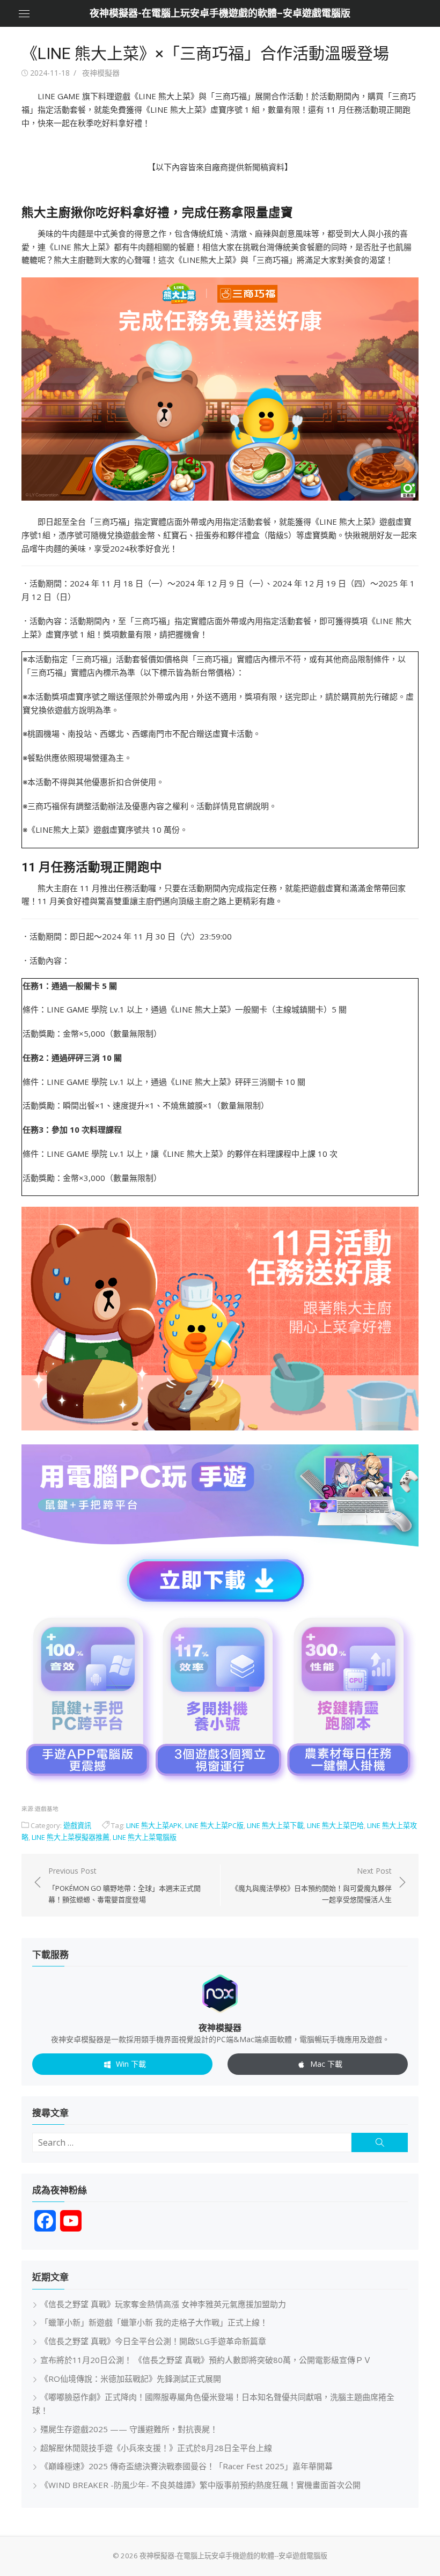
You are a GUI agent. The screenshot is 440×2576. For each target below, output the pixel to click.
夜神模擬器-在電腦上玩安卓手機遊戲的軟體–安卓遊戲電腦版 (220, 13)
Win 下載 (131, 2064)
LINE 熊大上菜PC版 (214, 1825)
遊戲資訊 (77, 1825)
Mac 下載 (326, 2064)
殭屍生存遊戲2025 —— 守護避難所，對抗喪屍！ (129, 2429)
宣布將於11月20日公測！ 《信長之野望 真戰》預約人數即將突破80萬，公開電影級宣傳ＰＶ (206, 2360)
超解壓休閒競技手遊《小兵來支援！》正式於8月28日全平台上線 (156, 2448)
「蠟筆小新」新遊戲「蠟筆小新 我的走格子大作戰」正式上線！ (154, 2322)
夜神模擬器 (101, 73)
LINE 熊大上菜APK (154, 1825)
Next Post (311, 1885)
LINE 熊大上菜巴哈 (335, 1825)
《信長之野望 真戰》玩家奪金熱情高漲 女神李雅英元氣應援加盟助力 (163, 2304)
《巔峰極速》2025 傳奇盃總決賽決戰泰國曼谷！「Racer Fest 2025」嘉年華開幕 (186, 2466)
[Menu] (24, 13)
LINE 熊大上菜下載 (275, 1825)
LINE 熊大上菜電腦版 (145, 1837)
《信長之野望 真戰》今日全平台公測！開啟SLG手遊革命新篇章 (153, 2341)
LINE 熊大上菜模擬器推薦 (71, 1837)
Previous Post (124, 1885)
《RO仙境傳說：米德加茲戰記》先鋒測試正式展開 (131, 2379)
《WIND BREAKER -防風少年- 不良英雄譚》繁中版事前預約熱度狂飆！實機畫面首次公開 (200, 2485)
